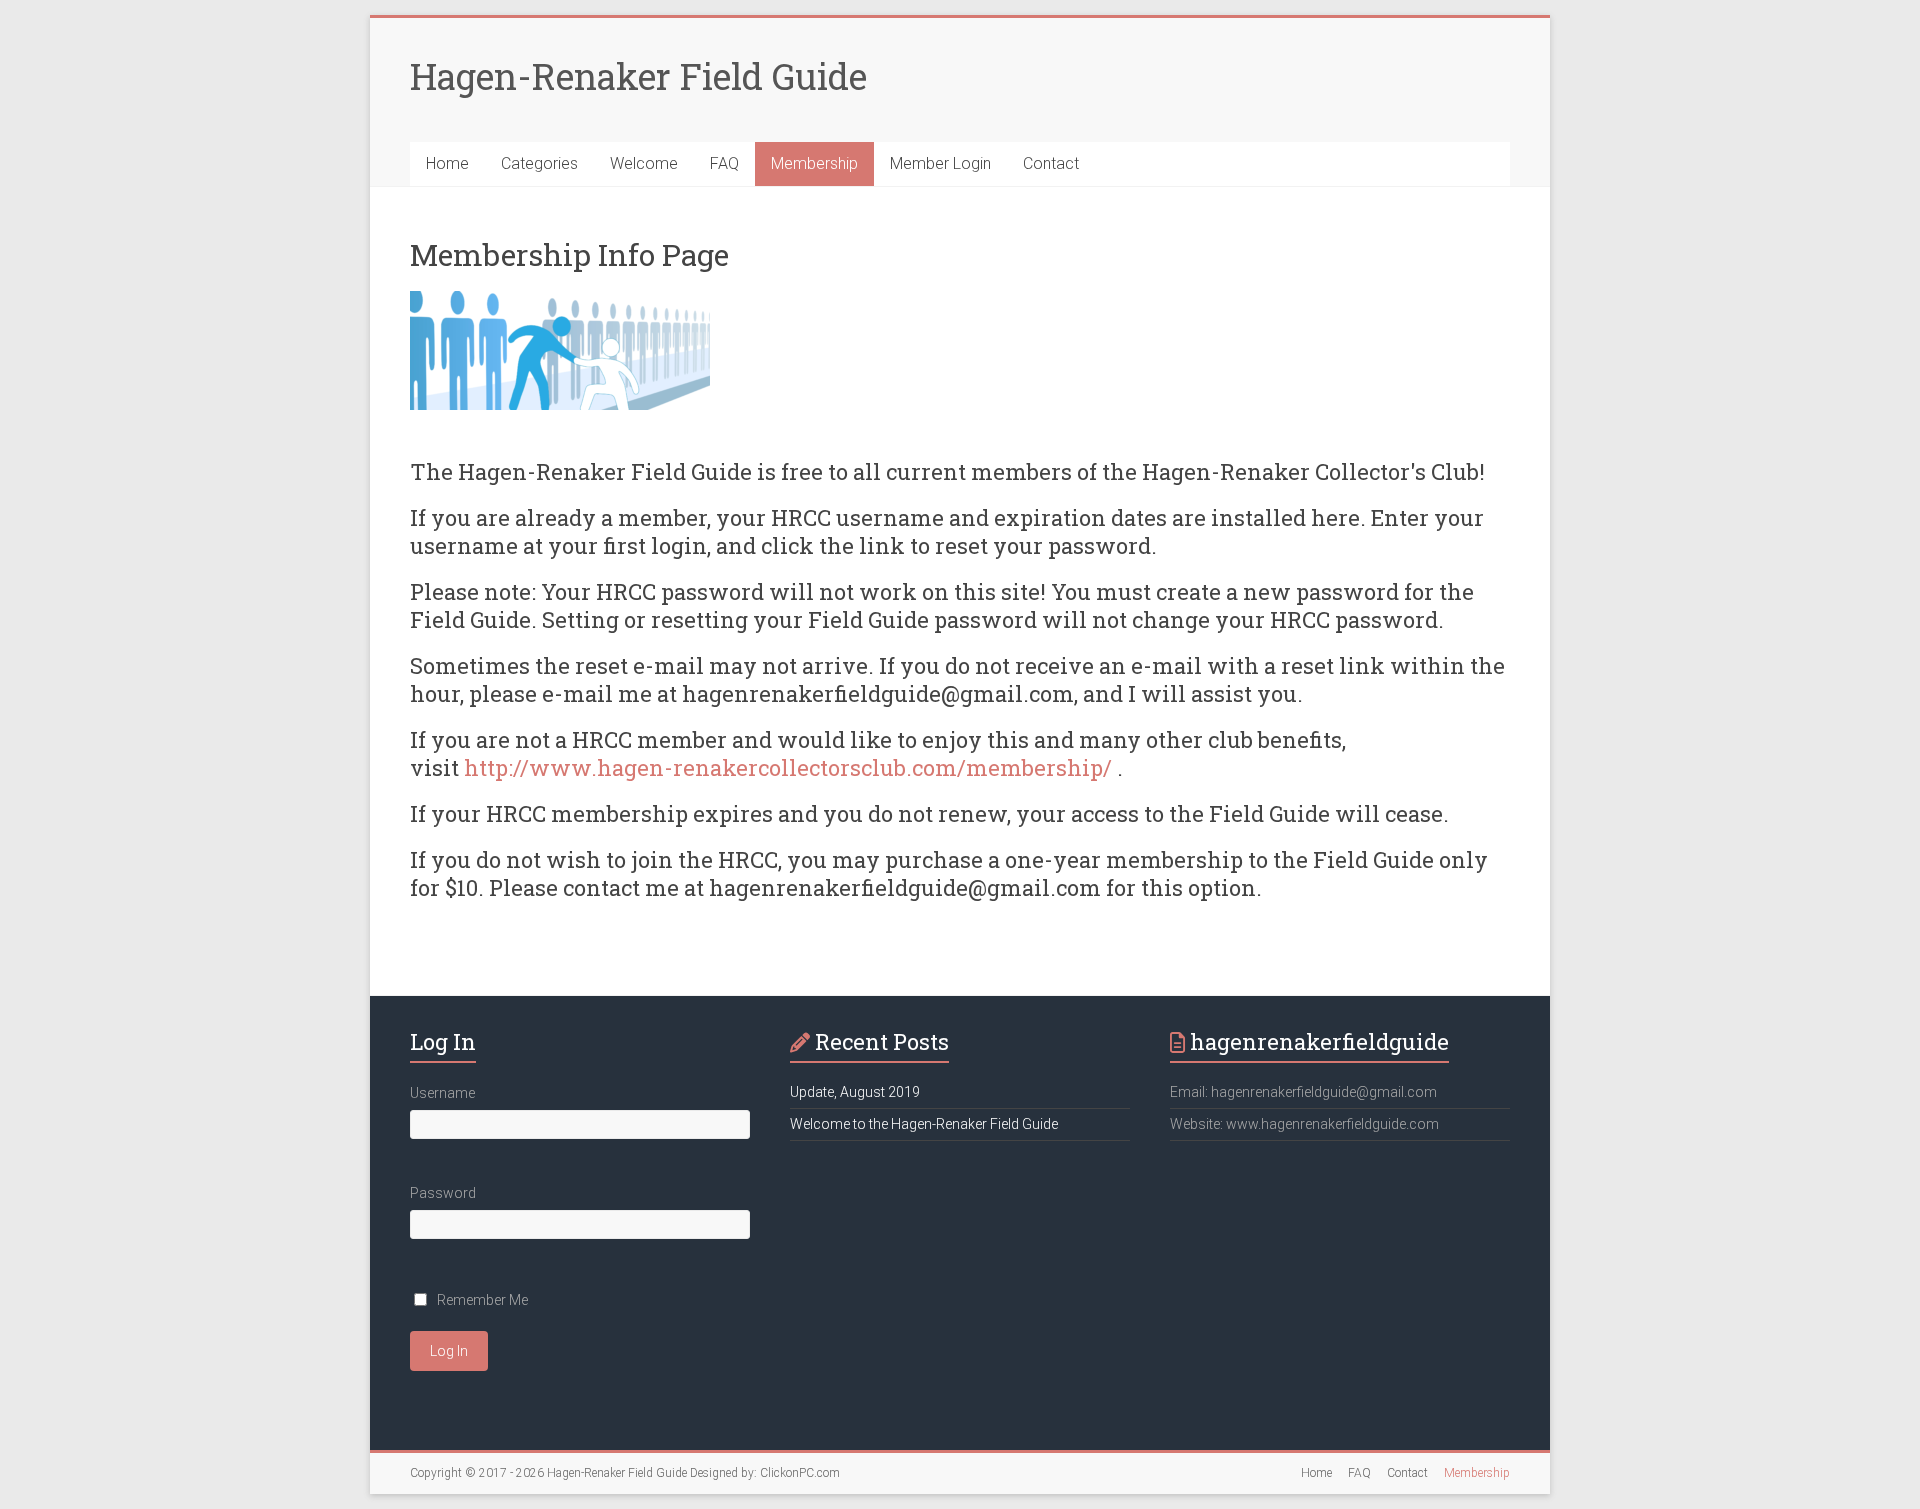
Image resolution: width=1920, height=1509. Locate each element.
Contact (1051, 163)
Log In (449, 1351)
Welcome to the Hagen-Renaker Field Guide (924, 1124)
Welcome (644, 163)
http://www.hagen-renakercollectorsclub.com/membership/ (788, 767)
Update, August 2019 (855, 1092)
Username (442, 1093)
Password (443, 1193)
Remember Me (482, 1300)
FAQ (724, 163)
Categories (539, 163)
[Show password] (743, 1239)
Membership (814, 163)
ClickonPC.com (800, 1473)
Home (447, 163)
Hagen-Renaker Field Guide (638, 76)
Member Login (940, 163)
